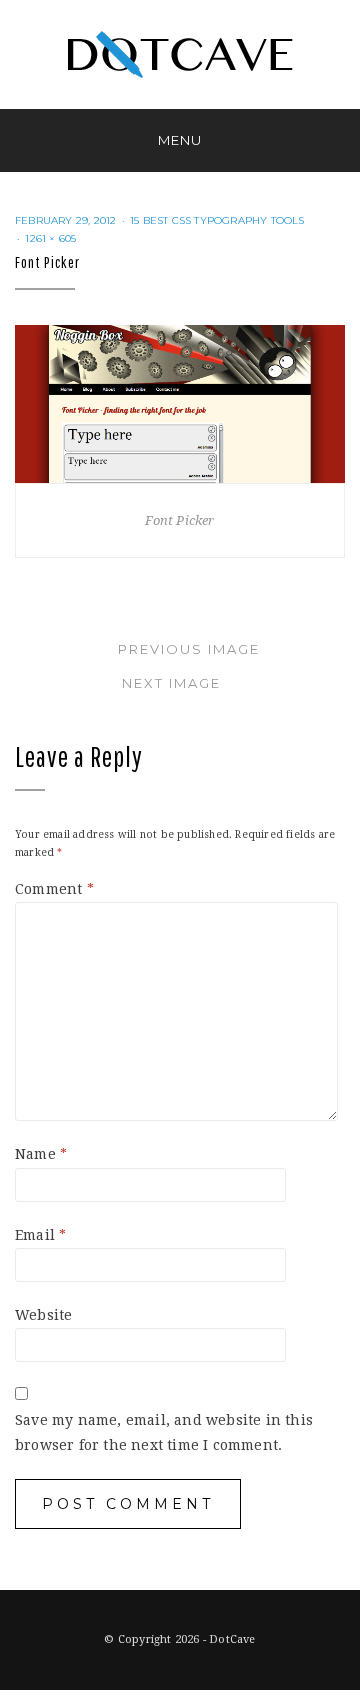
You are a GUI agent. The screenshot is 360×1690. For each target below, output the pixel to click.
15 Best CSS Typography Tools (217, 220)
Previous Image (189, 649)
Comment (54, 889)
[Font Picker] (180, 402)
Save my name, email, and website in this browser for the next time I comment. (164, 1432)
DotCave (232, 1639)
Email (40, 1235)
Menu (180, 140)
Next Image (171, 683)
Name (41, 1154)
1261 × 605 (50, 238)
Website (43, 1315)
